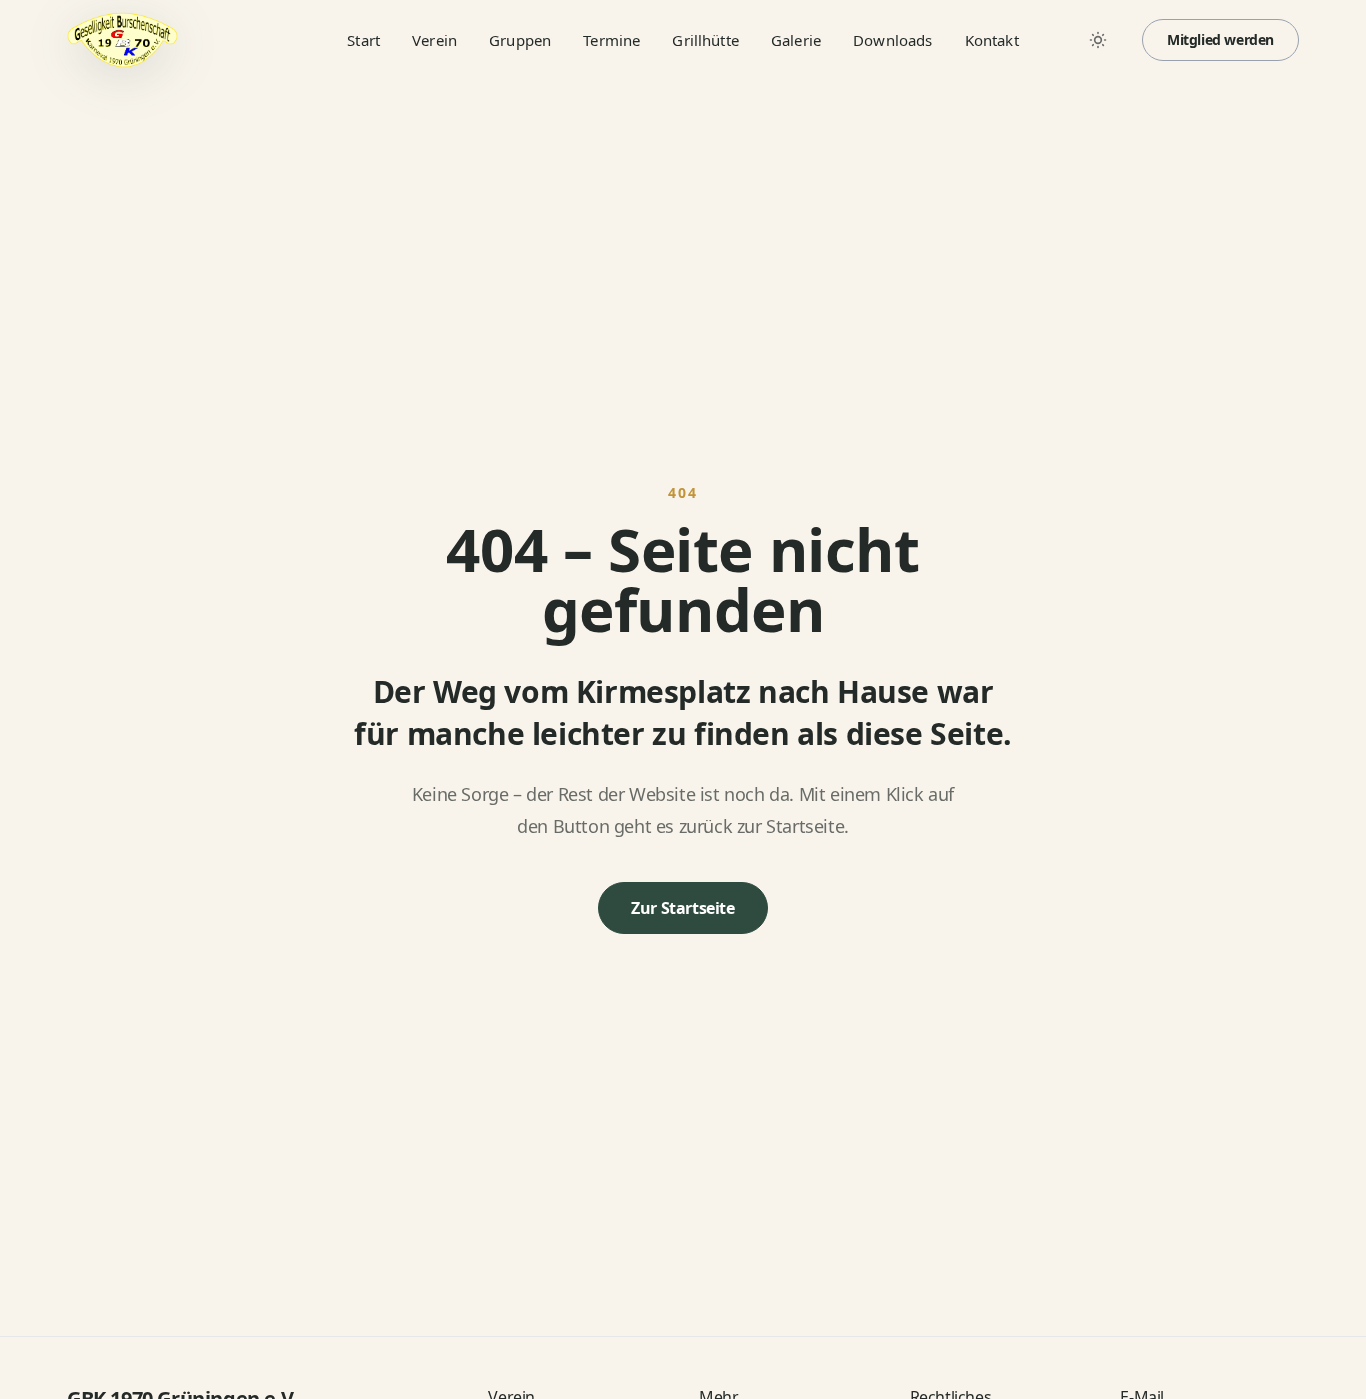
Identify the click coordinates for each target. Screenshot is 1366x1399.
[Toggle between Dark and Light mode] (1098, 40)
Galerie (796, 40)
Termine (611, 40)
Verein (434, 40)
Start (363, 40)
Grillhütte (705, 40)
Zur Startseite (682, 908)
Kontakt (992, 40)
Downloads (892, 40)
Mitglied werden (1220, 39)
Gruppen (520, 40)
